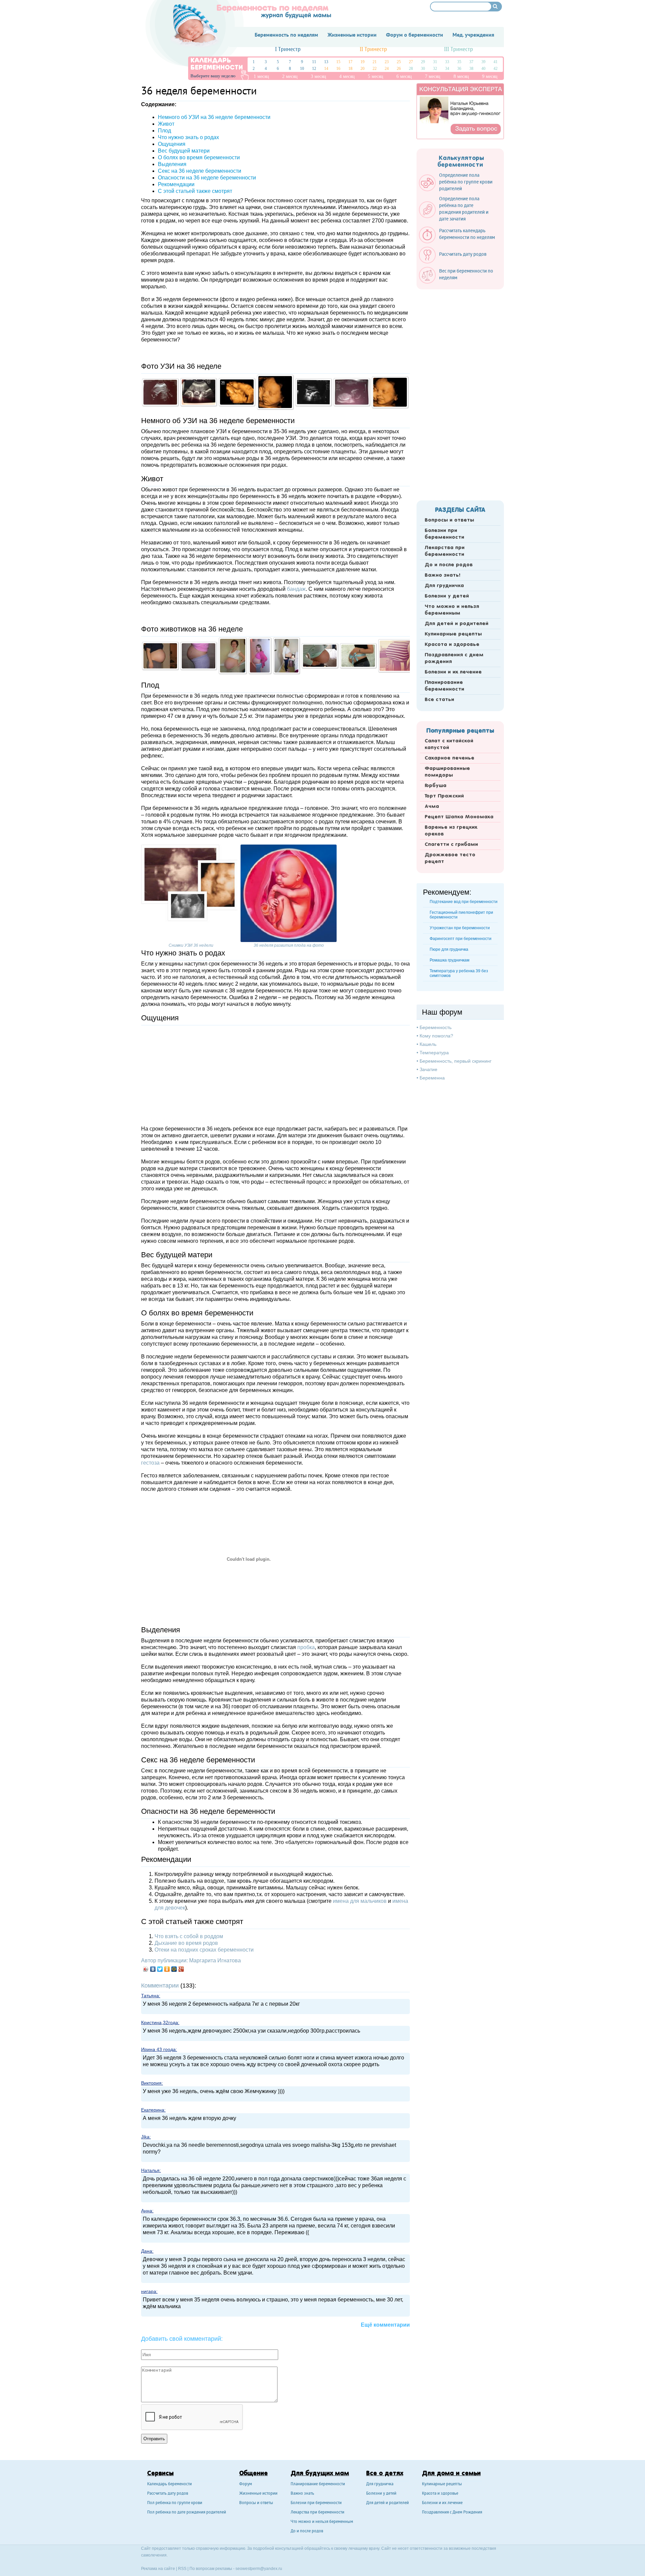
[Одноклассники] (167, 1969)
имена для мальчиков (360, 1901)
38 (471, 69)
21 (375, 62)
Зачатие (428, 1069)
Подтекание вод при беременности (464, 902)
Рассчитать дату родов (168, 2494)
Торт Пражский (444, 796)
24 (387, 69)
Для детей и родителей (457, 624)
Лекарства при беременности (445, 551)
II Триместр (373, 50)
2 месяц (290, 76)
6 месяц (404, 76)
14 (326, 69)
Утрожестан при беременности (460, 928)
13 (326, 62)
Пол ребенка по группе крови (175, 2503)
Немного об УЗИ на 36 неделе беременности (214, 117)
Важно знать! (442, 575)
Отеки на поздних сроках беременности (204, 1950)
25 (399, 62)
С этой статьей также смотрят (195, 191)
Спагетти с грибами (451, 845)
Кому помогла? (436, 1036)
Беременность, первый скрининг (456, 1061)
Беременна (432, 1078)
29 (423, 62)
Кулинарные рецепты (453, 634)
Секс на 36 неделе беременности (200, 171)
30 (423, 69)
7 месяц (433, 76)
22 (375, 69)
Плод (164, 131)
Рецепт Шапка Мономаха (459, 817)
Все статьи (439, 700)
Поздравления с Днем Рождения (452, 2513)
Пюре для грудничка (449, 949)
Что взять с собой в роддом (189, 1936)
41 (496, 62)
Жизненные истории (258, 2494)
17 (350, 62)
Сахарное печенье (449, 758)
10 (302, 69)
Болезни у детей (447, 596)
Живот (166, 124)
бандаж (296, 589)
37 (471, 62)
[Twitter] (160, 1969)
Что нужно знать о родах (188, 137)
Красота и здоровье (452, 645)
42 (496, 69)
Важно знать (302, 2494)
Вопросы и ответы (449, 520)
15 (338, 62)
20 (362, 69)
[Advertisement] (275, 1072)
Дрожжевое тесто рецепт (450, 858)
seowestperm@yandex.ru (259, 2569)
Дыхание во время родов (186, 1943)
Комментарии (160, 1986)
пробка (306, 1647)
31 (435, 62)
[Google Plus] (181, 1969)
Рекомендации (176, 184)
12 (314, 69)
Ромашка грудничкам (449, 960)
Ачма (432, 807)
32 (435, 69)
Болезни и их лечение (453, 672)
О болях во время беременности (199, 157)
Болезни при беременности (444, 534)
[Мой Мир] (174, 1969)
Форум (246, 2484)
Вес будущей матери (184, 151)
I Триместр (288, 50)
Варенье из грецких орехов (451, 831)
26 (399, 69)
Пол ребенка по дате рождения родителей (187, 2513)
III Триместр (459, 50)
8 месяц (461, 76)
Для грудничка (444, 586)
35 (459, 62)
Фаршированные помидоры (447, 772)
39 (483, 62)
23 (387, 62)
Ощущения (172, 144)
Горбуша (436, 786)
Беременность (436, 1027)
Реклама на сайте (158, 2569)
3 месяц (318, 76)
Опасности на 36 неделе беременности (207, 178)
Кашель (428, 1044)
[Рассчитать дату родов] (456, 262)
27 (411, 62)
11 (314, 62)
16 (338, 69)
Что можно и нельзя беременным (452, 610)
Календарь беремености (169, 2484)
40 (483, 69)
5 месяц (376, 76)
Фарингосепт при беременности (461, 939)
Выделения (172, 164)
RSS (182, 2569)
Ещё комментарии (385, 2325)
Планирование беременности (444, 686)
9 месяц (490, 76)
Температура (434, 1053)
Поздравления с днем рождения (454, 658)
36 (459, 69)
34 (447, 69)
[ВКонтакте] (153, 1969)
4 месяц (347, 76)
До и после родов (449, 565)
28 (411, 69)
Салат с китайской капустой (449, 744)
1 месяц (261, 76)
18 (350, 69)
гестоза (150, 1463)
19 (362, 62)
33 (447, 62)
